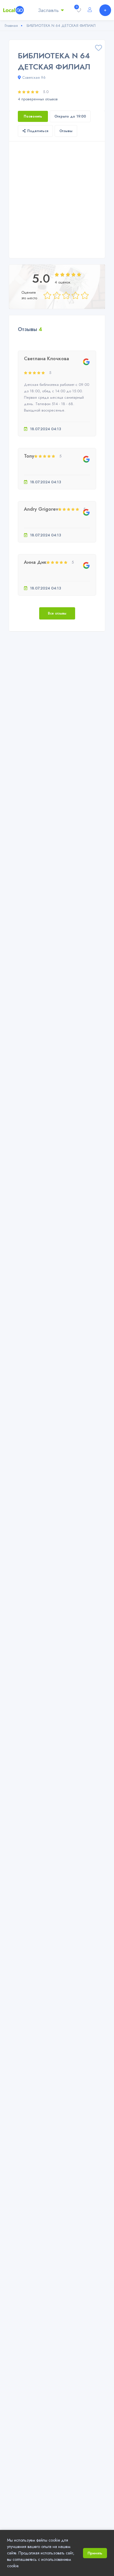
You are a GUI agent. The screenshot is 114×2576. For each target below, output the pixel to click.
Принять (95, 2553)
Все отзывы (57, 613)
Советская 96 (34, 77)
